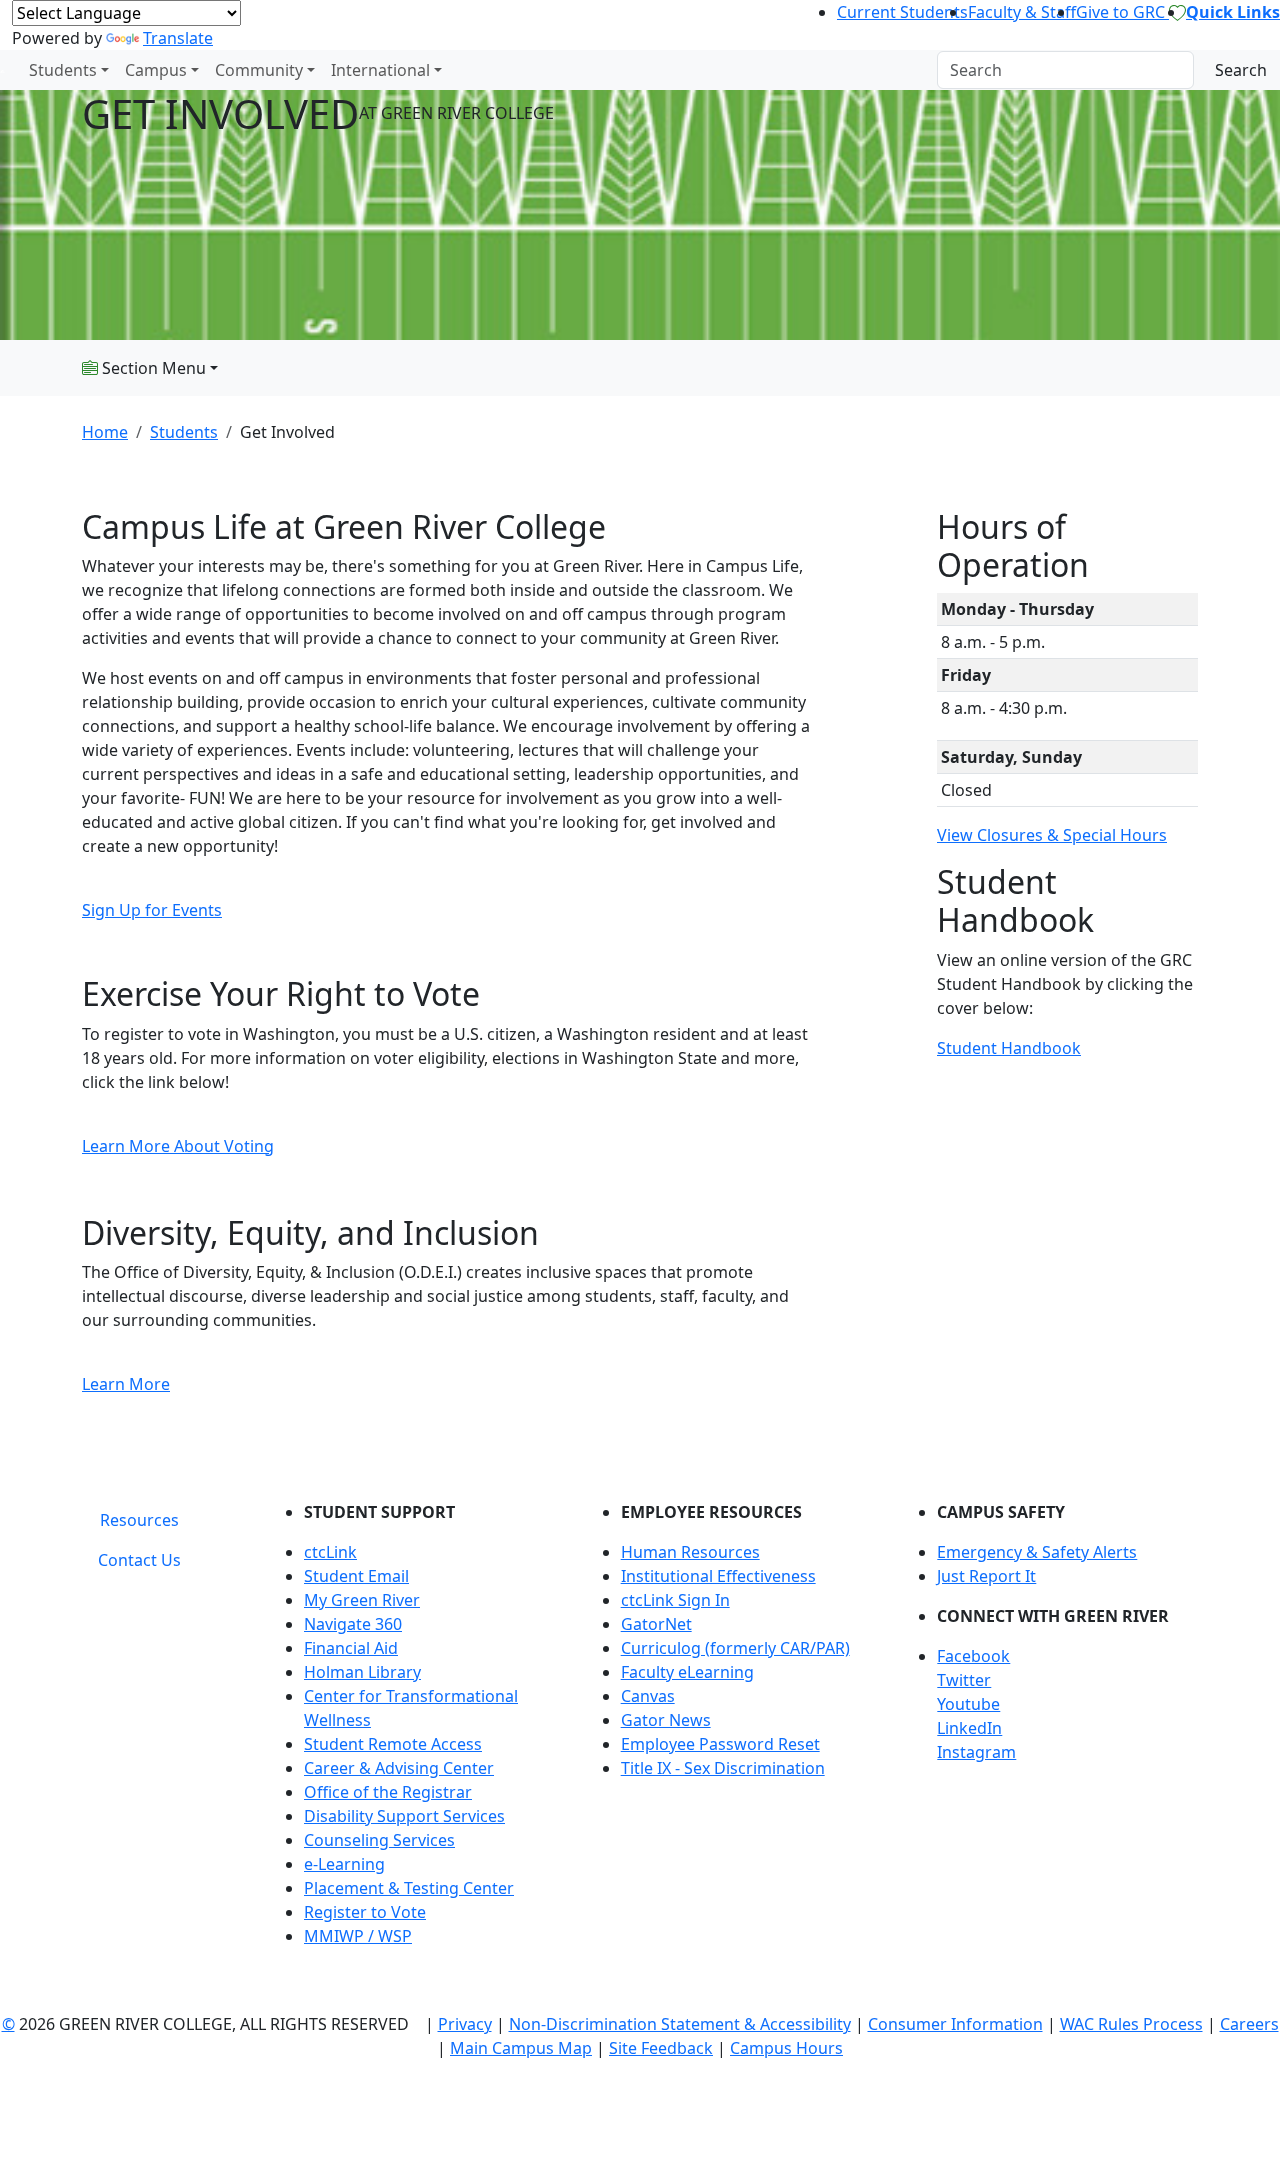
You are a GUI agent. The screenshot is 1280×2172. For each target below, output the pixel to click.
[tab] (139, 1520)
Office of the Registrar (388, 1792)
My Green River (362, 1600)
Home (105, 432)
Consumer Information (955, 2024)
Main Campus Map (521, 2048)
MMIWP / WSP (358, 1936)
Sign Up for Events (152, 910)
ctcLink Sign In (675, 1600)
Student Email (356, 1576)
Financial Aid (351, 1648)
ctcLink (330, 1552)
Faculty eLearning (687, 1672)
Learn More (126, 1384)
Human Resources (690, 1552)
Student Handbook (1009, 1048)
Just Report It (986, 1576)
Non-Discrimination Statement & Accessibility (680, 2024)
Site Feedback (661, 2048)
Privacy (465, 2024)
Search (1241, 70)
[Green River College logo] (2, 70)
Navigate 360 (353, 1624)
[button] (1067, 1656)
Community (259, 70)
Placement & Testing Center (409, 1888)
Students (63, 70)
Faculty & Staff (1022, 12)
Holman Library (362, 1672)
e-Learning (344, 1864)
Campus (156, 70)
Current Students (902, 12)
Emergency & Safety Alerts (1037, 1552)
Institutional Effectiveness (718, 1576)
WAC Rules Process (1131, 2024)
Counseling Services (379, 1840)
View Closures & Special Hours (1052, 835)
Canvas (648, 1696)
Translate (178, 38)
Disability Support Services (404, 1816)
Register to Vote (365, 1912)
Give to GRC (1122, 12)
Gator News (666, 1720)
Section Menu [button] (152, 368)
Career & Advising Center (399, 1768)
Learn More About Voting (178, 1146)
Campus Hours (786, 2048)
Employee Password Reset (720, 1744)
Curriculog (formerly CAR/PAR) (735, 1648)
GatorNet (656, 1624)
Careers (1249, 2024)
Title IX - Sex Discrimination (723, 1768)
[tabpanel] (735, 1732)
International (380, 70)
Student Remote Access (393, 1744)
